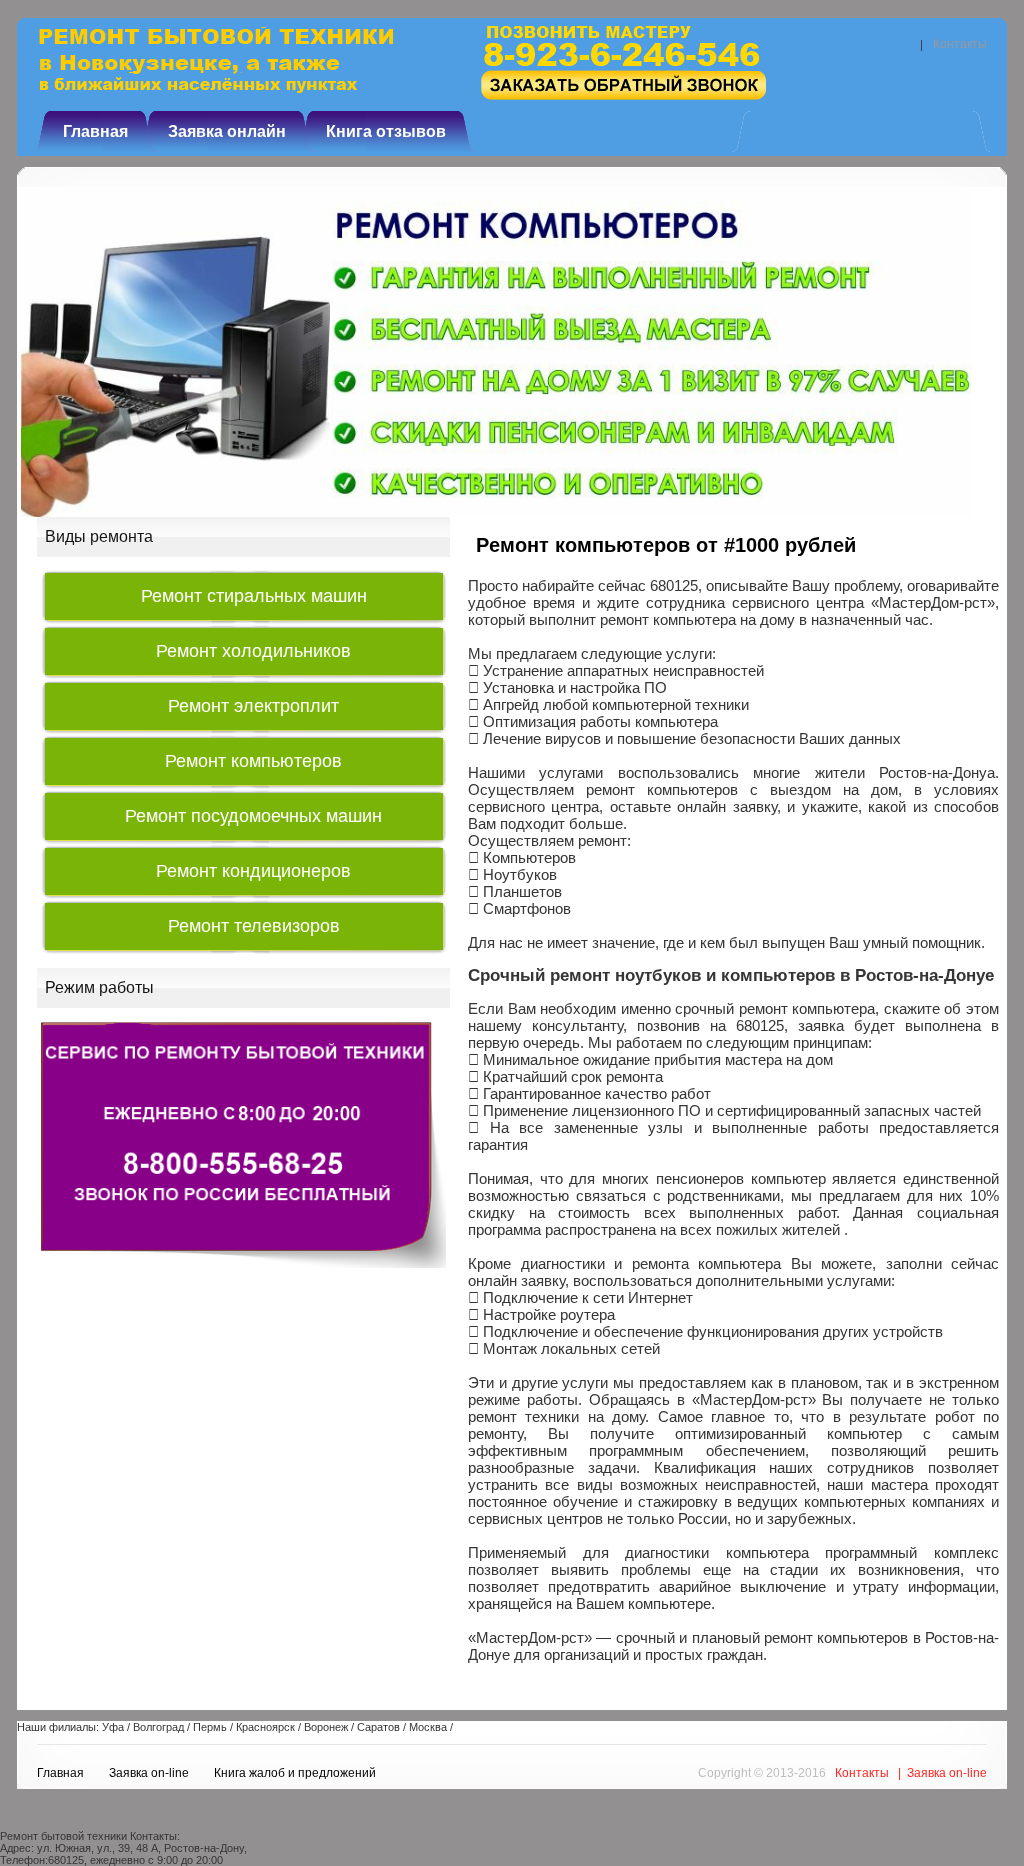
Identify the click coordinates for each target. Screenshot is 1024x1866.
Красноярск (265, 1727)
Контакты (960, 44)
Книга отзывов (386, 131)
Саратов (378, 1727)
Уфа (113, 1727)
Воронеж (326, 1727)
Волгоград (158, 1727)
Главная (95, 131)
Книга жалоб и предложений (295, 1773)
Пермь (210, 1727)
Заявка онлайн (227, 131)
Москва (428, 1727)
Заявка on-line (149, 1773)
